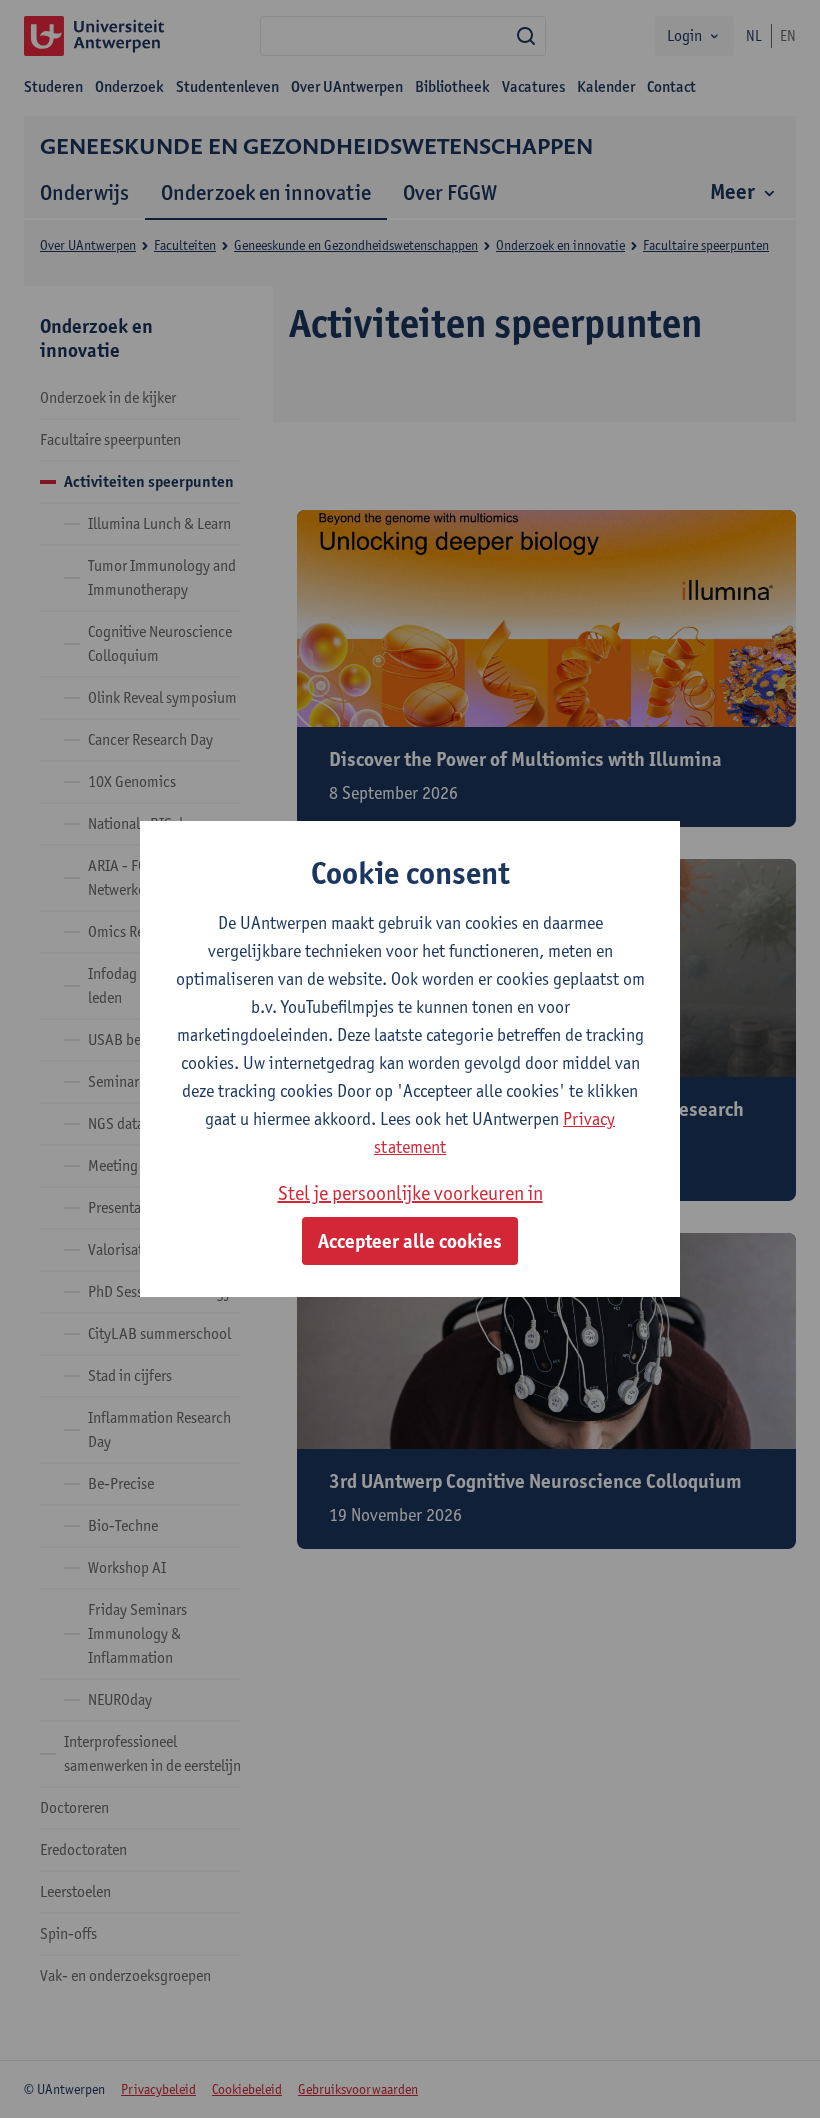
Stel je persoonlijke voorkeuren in (410, 1193)
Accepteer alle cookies (410, 1241)
